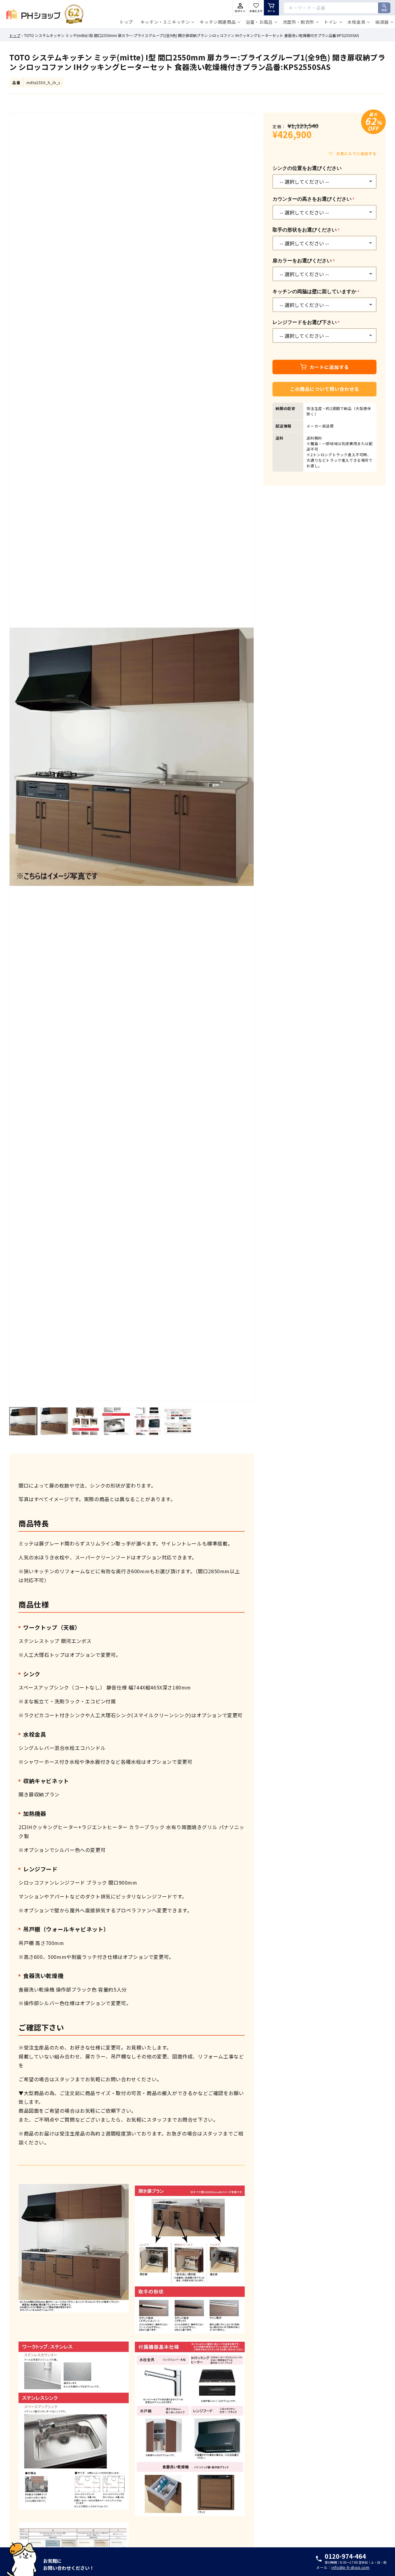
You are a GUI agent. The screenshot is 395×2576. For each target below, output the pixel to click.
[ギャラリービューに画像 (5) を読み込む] (147, 1421)
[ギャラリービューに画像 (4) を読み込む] (116, 1421)
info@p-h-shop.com (350, 2567)
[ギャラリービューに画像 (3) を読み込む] (85, 1421)
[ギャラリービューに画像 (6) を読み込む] (178, 1421)
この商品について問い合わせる (325, 389)
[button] (166, 22)
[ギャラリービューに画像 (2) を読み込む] (54, 1421)
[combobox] (337, 8)
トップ (15, 35)
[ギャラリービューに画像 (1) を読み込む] (23, 1421)
